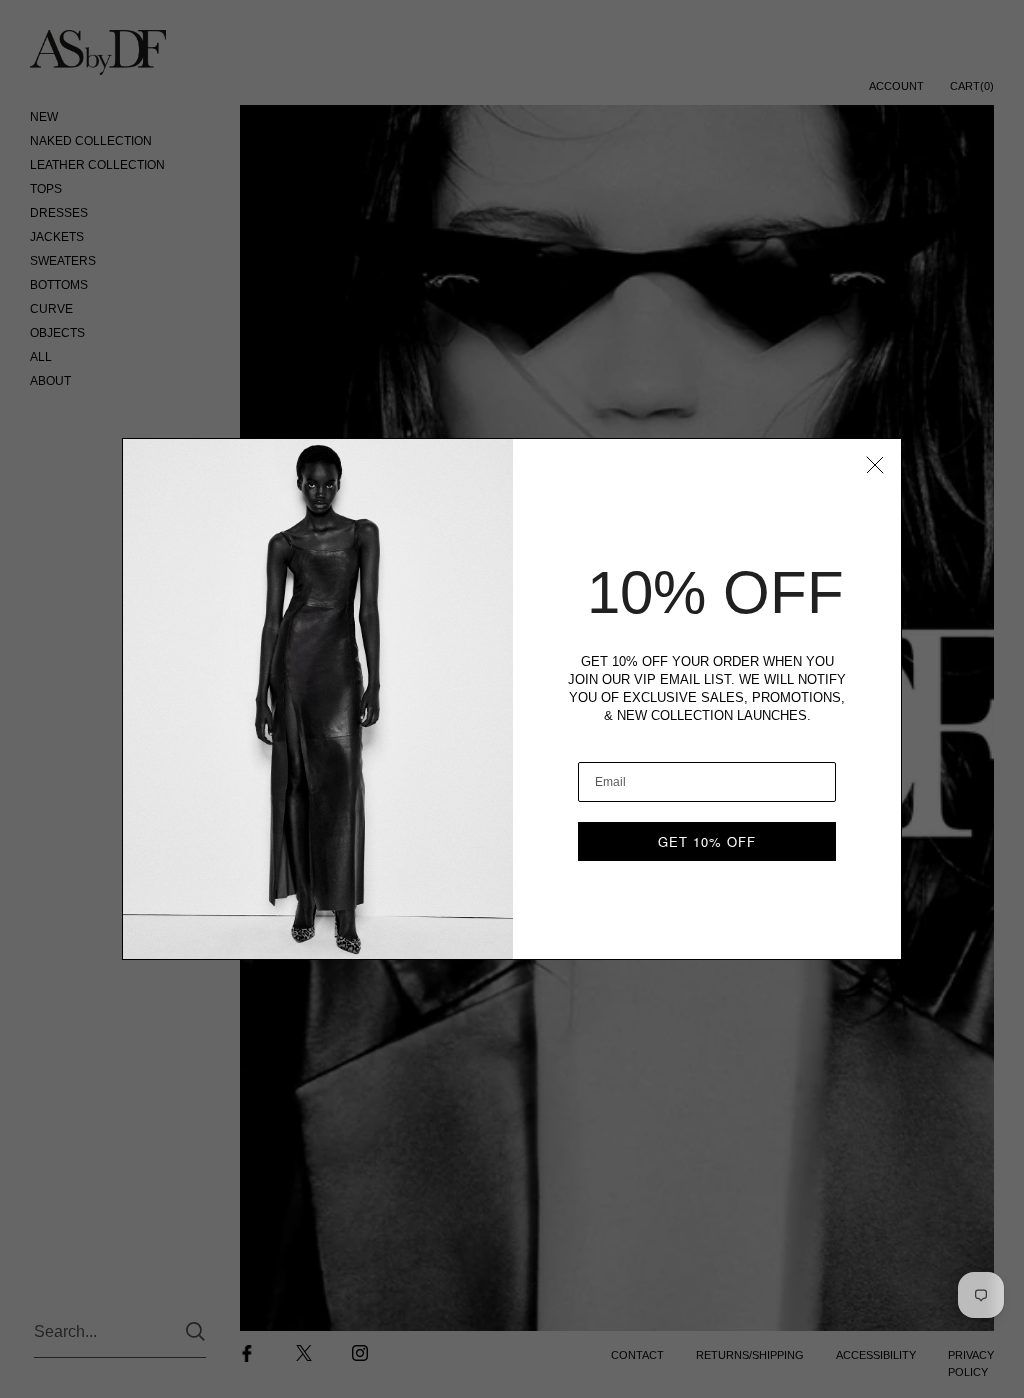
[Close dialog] (875, 465)
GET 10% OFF (707, 841)
